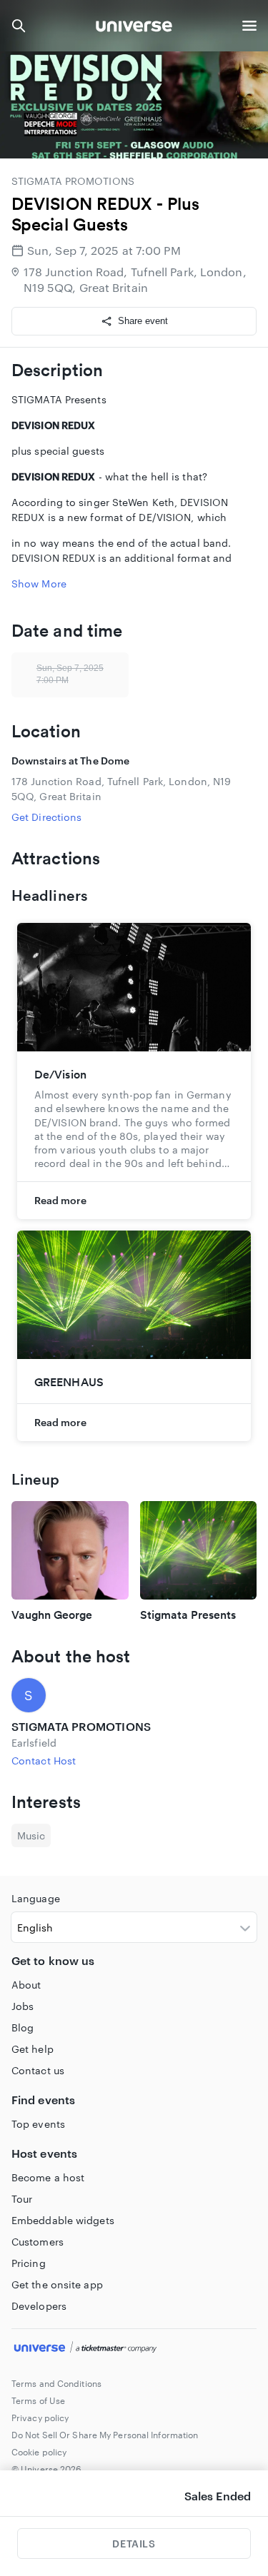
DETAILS (134, 2544)
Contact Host (44, 1761)
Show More (39, 584)
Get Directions (46, 817)
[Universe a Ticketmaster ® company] (134, 2349)
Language (36, 1898)
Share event (143, 321)
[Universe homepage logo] (134, 28)
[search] (19, 26)
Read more (60, 1200)
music (31, 1835)
